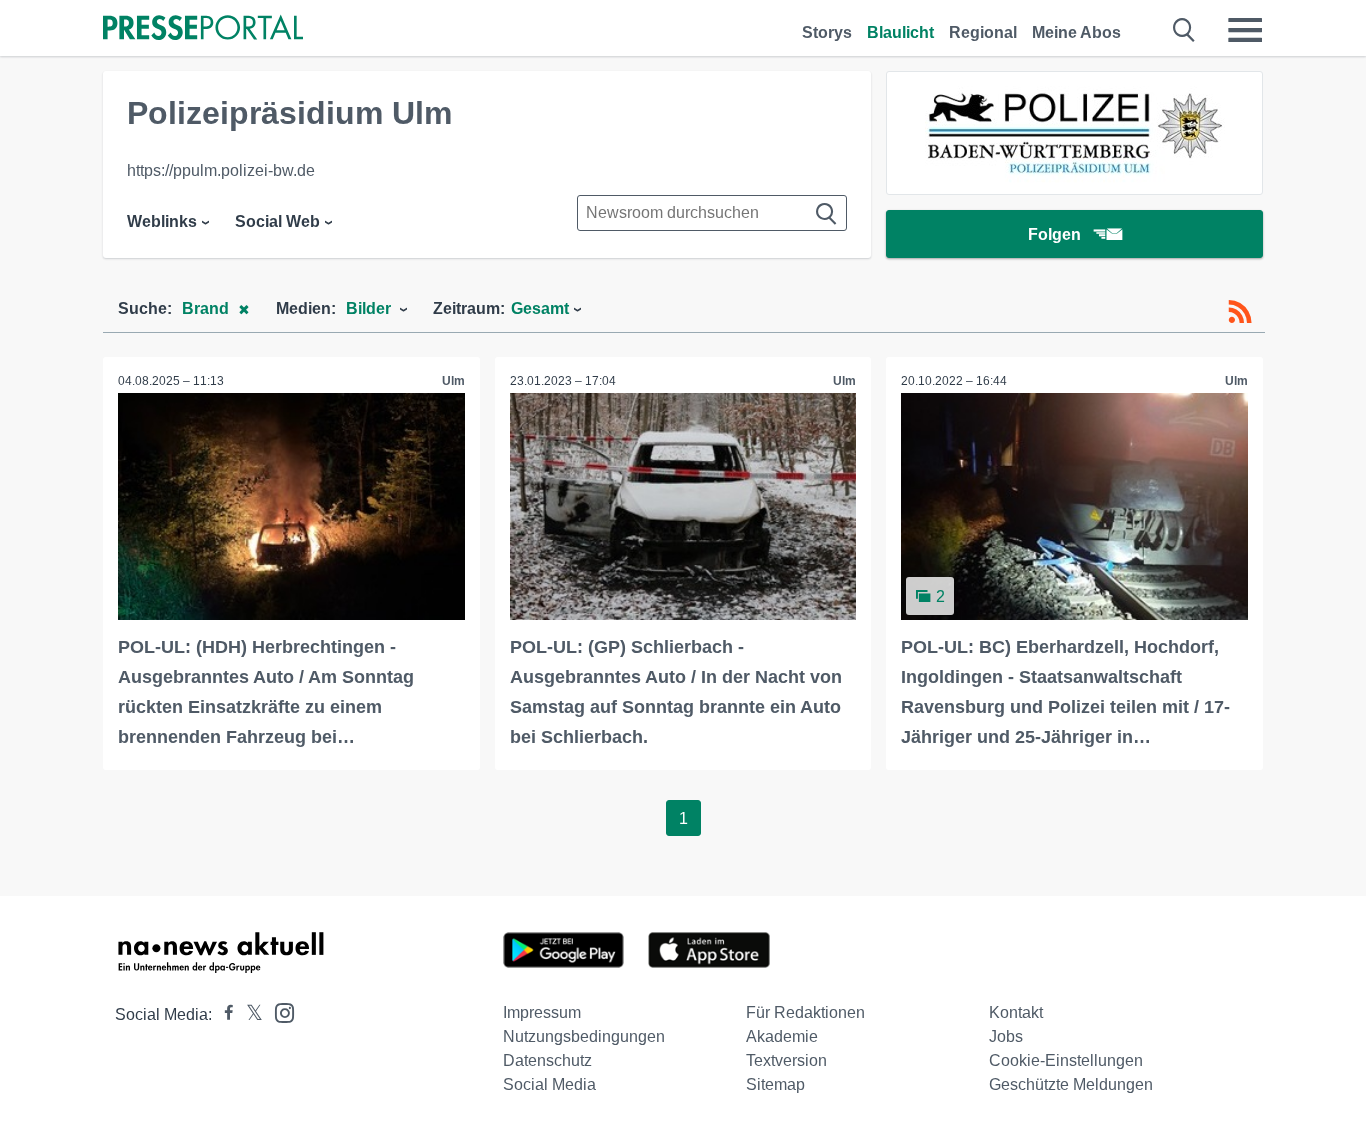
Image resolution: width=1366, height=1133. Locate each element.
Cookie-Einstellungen (1066, 1060)
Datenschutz (547, 1060)
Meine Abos (1076, 32)
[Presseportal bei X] (248, 1014)
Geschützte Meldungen (1071, 1084)
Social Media (549, 1084)
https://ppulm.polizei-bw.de (221, 170)
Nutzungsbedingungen (584, 1036)
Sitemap (775, 1084)
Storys (827, 32)
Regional (983, 32)
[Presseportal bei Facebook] (223, 1014)
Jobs (1006, 1036)
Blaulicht (900, 32)
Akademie (782, 1036)
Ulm (453, 381)
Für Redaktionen (805, 1012)
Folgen (1054, 234)
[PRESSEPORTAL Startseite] (203, 29)
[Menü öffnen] (1245, 30)
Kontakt (1016, 1012)
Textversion (786, 1060)
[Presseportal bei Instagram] (278, 1011)
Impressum (542, 1012)
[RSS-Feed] (1240, 312)
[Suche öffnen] (1184, 30)
